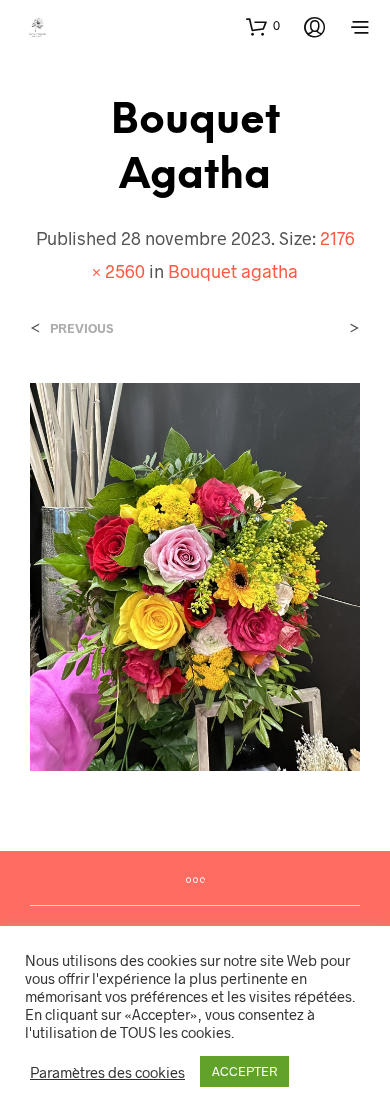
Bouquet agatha (233, 271)
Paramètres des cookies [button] (107, 1072)
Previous (81, 328)
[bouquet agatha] (195, 574)
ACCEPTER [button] (244, 1071)
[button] (263, 26)
